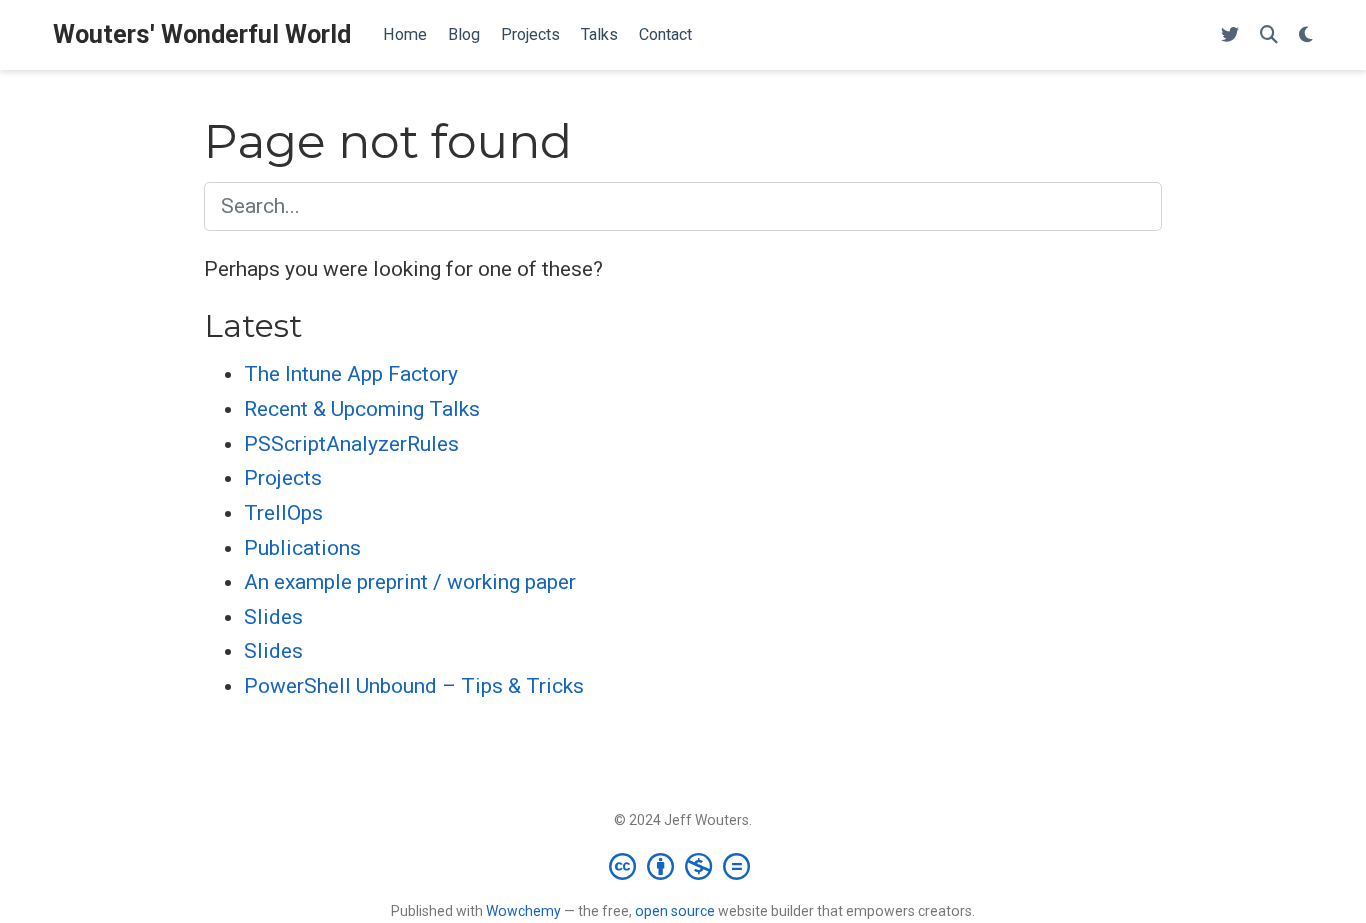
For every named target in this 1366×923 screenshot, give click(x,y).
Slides (273, 617)
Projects (283, 478)
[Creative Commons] (683, 866)
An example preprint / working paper (410, 582)
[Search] (1269, 35)
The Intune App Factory (351, 374)
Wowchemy (523, 911)
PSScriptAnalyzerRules (351, 444)
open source (675, 911)
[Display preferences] (1306, 35)
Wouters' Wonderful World (202, 34)
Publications (302, 548)
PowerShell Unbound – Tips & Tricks (414, 686)
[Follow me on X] (1230, 35)
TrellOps (283, 513)
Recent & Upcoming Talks (362, 409)
